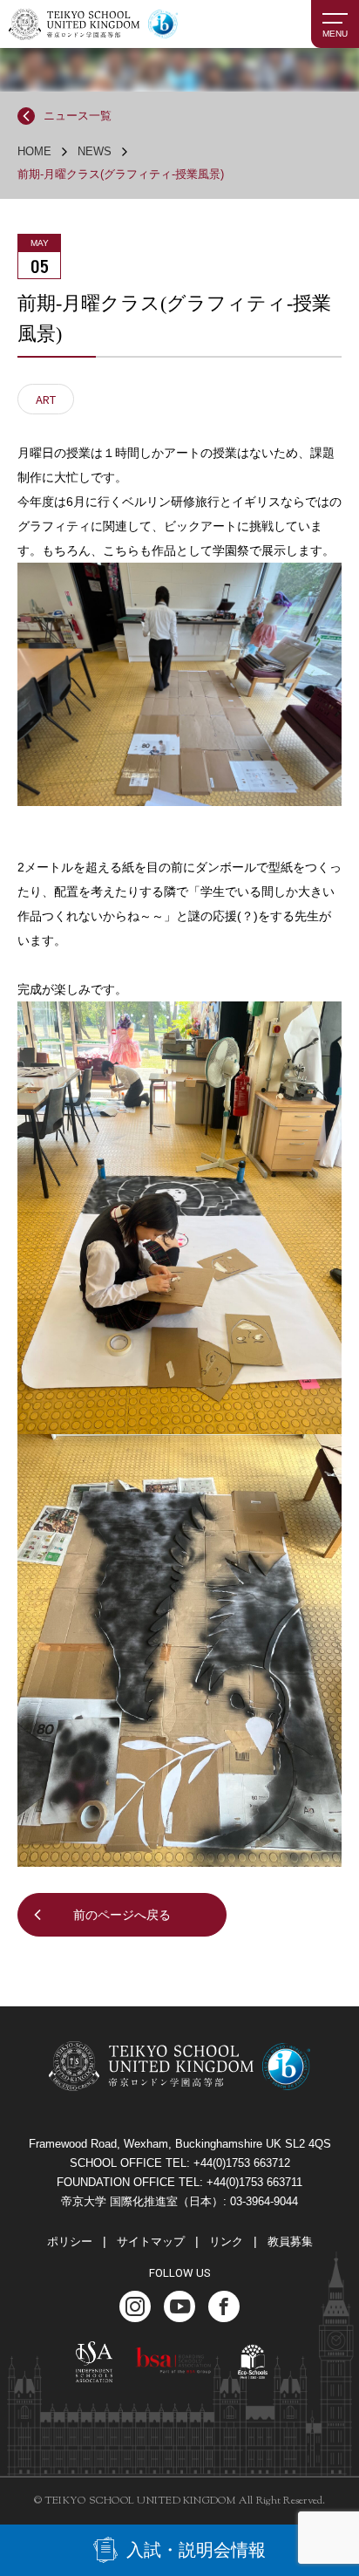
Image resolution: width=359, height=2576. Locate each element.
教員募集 (290, 2241)
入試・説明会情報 (196, 2550)
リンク (226, 2241)
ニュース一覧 (78, 116)
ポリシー (70, 2241)
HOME (34, 151)
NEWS (95, 151)
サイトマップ (151, 2241)
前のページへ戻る (122, 1915)
